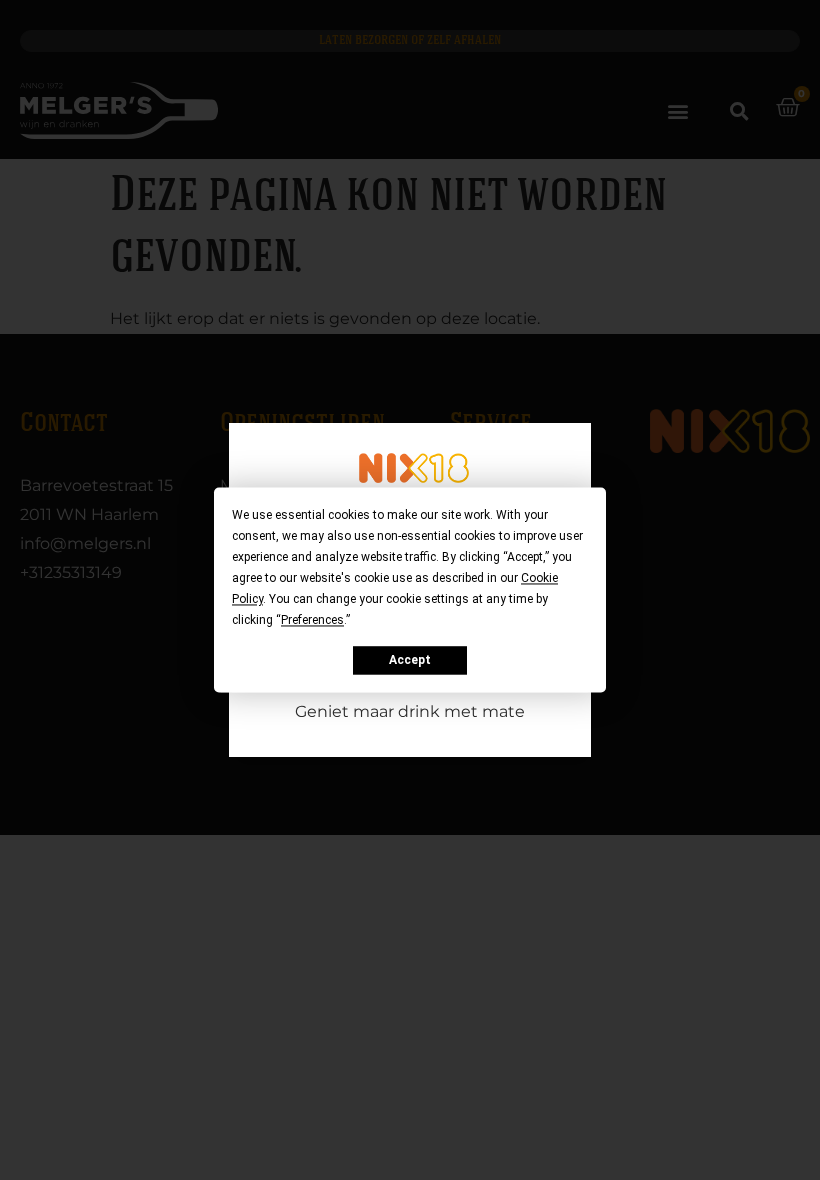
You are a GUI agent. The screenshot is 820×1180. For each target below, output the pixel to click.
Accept (410, 660)
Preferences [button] (312, 620)
